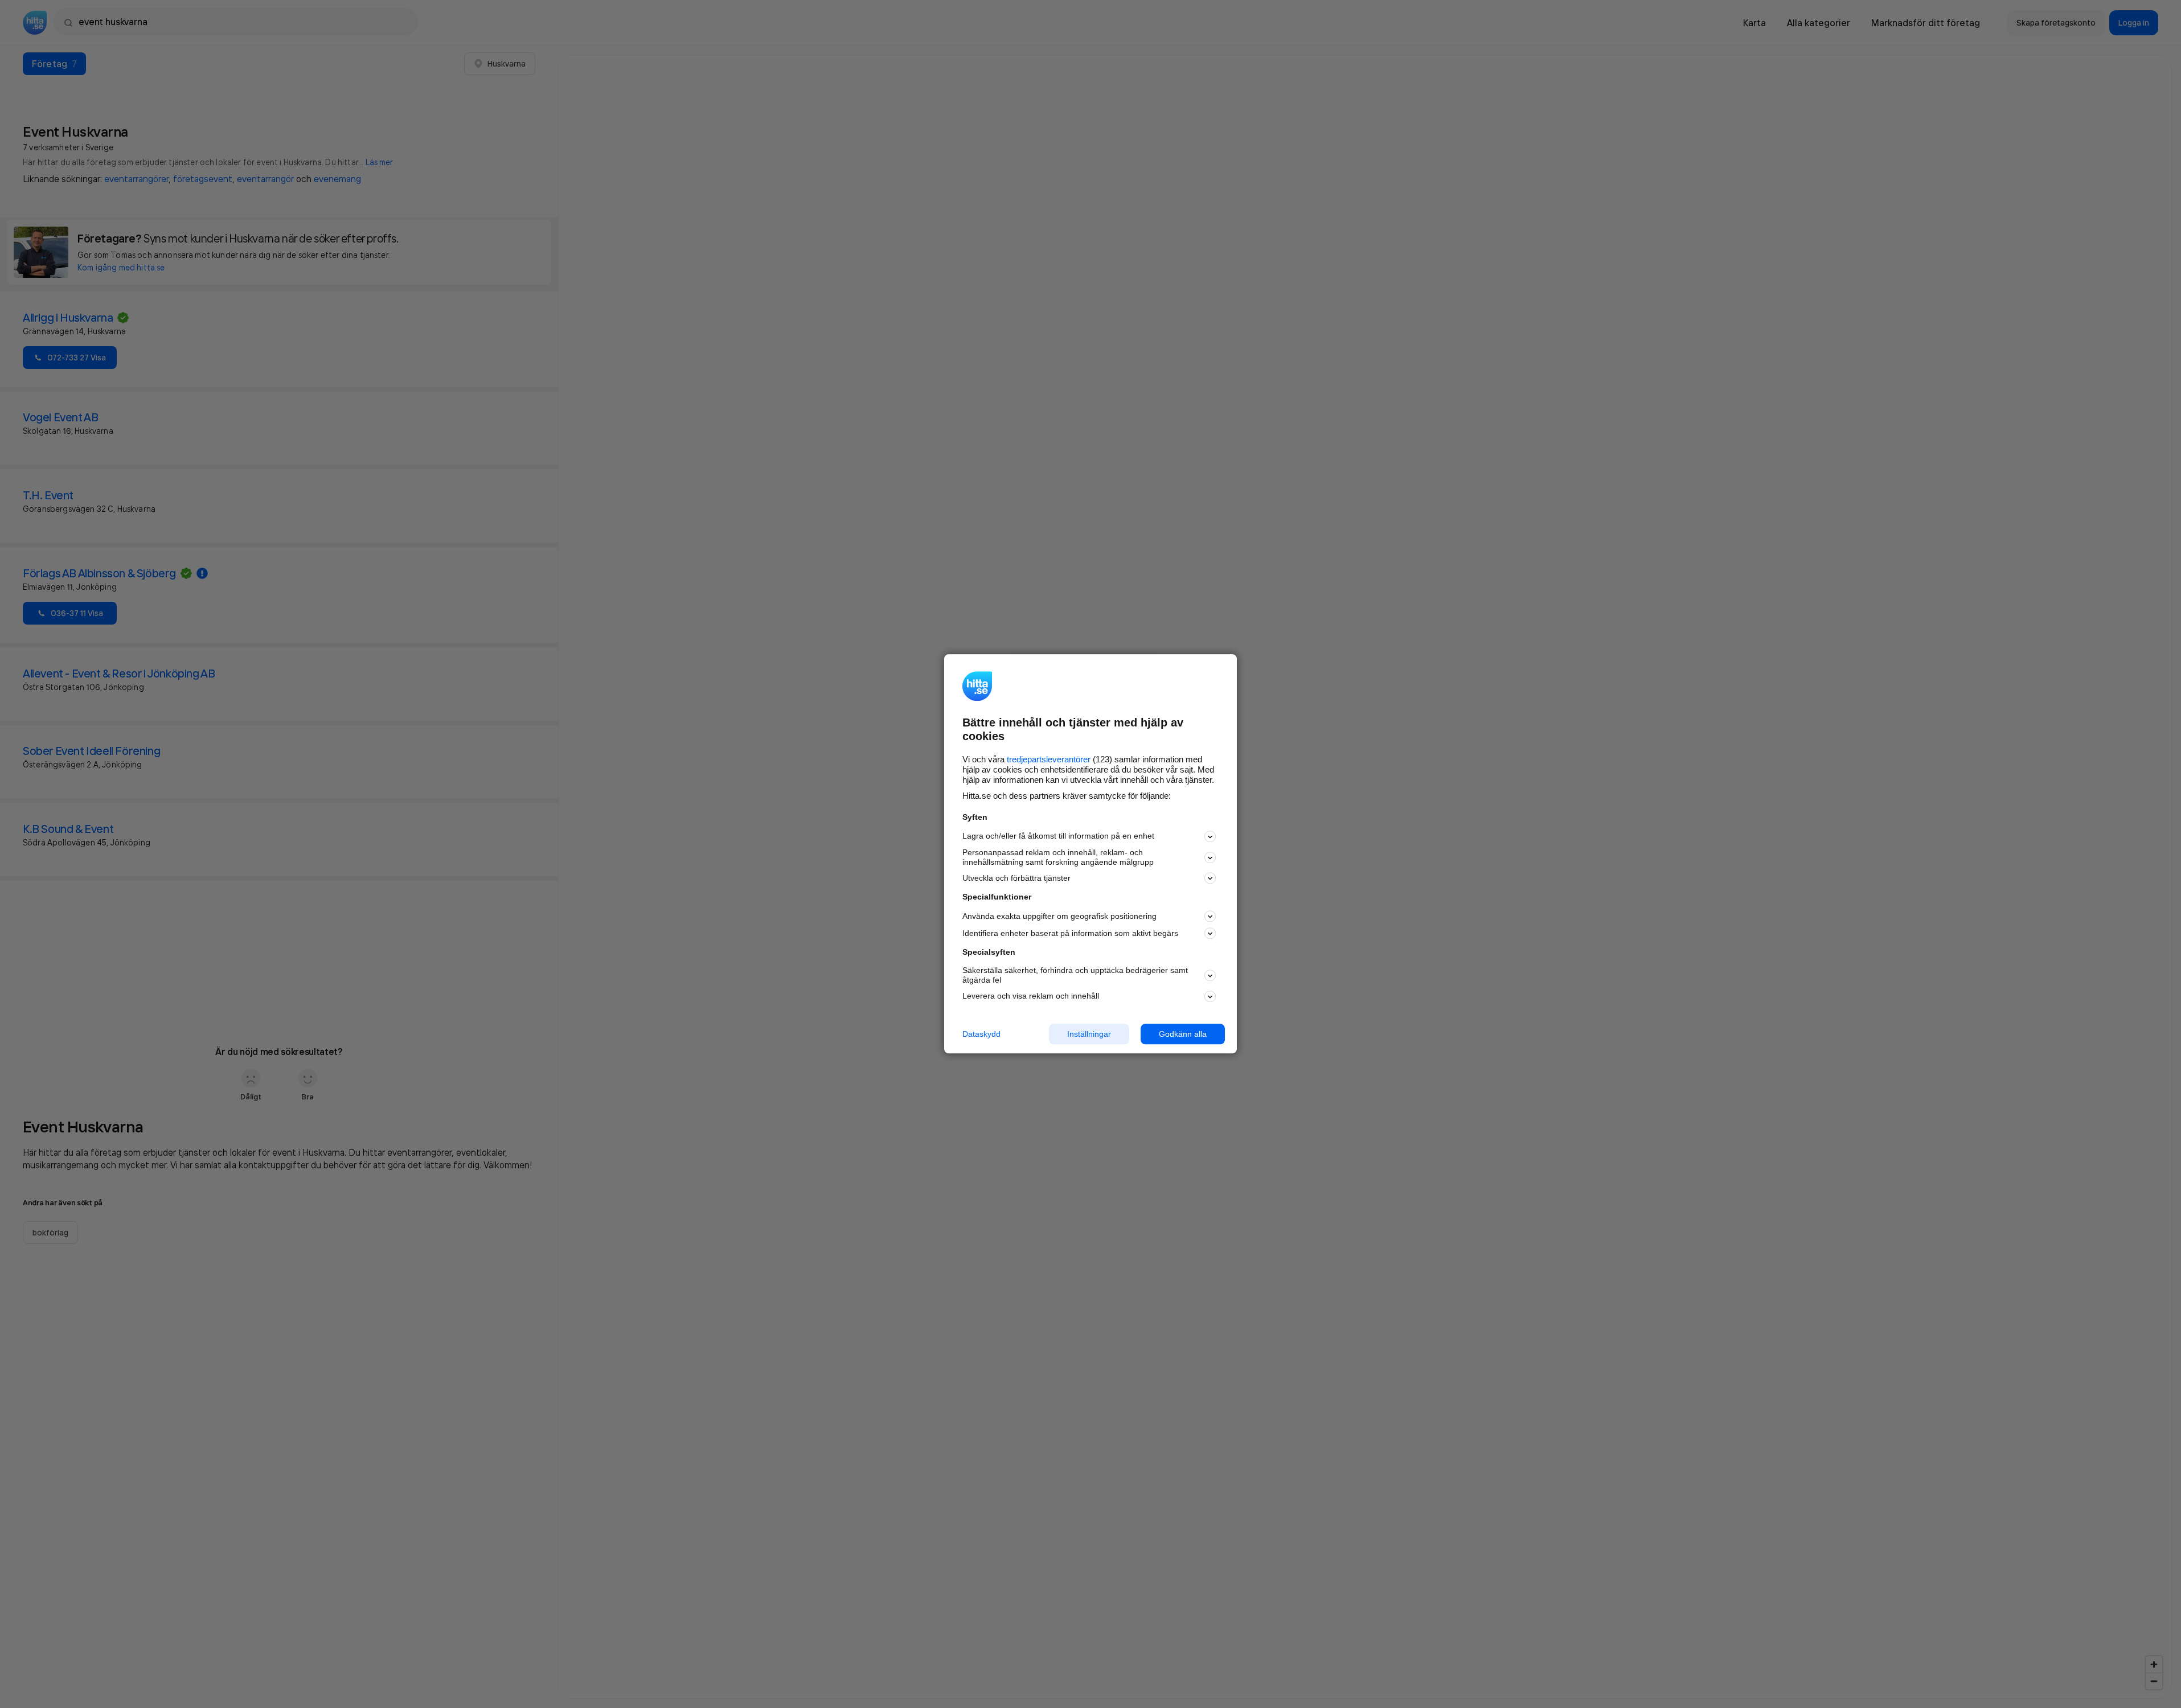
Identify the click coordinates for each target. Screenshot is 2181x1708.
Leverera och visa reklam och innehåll (1031, 996)
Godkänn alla (1183, 1034)
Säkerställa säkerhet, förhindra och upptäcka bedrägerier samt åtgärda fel (1075, 975)
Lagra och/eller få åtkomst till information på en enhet (1058, 836)
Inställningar (1089, 1034)
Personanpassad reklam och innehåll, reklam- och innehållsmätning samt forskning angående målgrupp (1058, 857)
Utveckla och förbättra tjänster (1016, 878)
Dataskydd (981, 1034)
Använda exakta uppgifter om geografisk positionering (1059, 916)
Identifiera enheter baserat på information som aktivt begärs (1070, 933)
